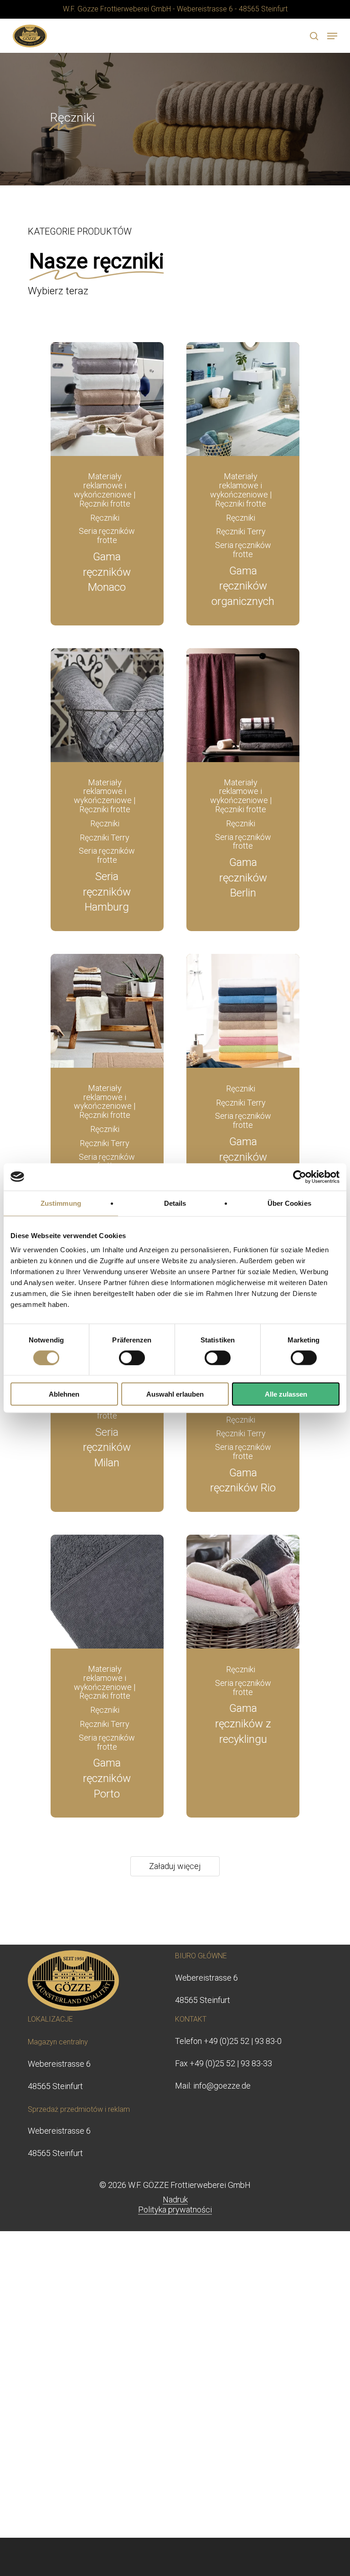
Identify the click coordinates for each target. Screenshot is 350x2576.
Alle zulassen (286, 1394)
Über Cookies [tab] (289, 1203)
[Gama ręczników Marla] (243, 1011)
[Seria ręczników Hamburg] (107, 705)
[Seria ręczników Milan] (107, 1422)
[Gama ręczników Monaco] (107, 399)
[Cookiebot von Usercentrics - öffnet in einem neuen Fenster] (300, 1177)
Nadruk (175, 2200)
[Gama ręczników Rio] (243, 1435)
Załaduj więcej (175, 1866)
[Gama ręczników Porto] (107, 1592)
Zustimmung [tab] (61, 1203)
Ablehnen (64, 1394)
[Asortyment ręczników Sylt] (107, 1011)
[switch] (132, 1357)
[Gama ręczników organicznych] (243, 399)
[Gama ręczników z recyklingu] (243, 1592)
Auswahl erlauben (175, 1394)
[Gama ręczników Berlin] (243, 705)
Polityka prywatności (175, 2210)
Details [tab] (175, 1203)
